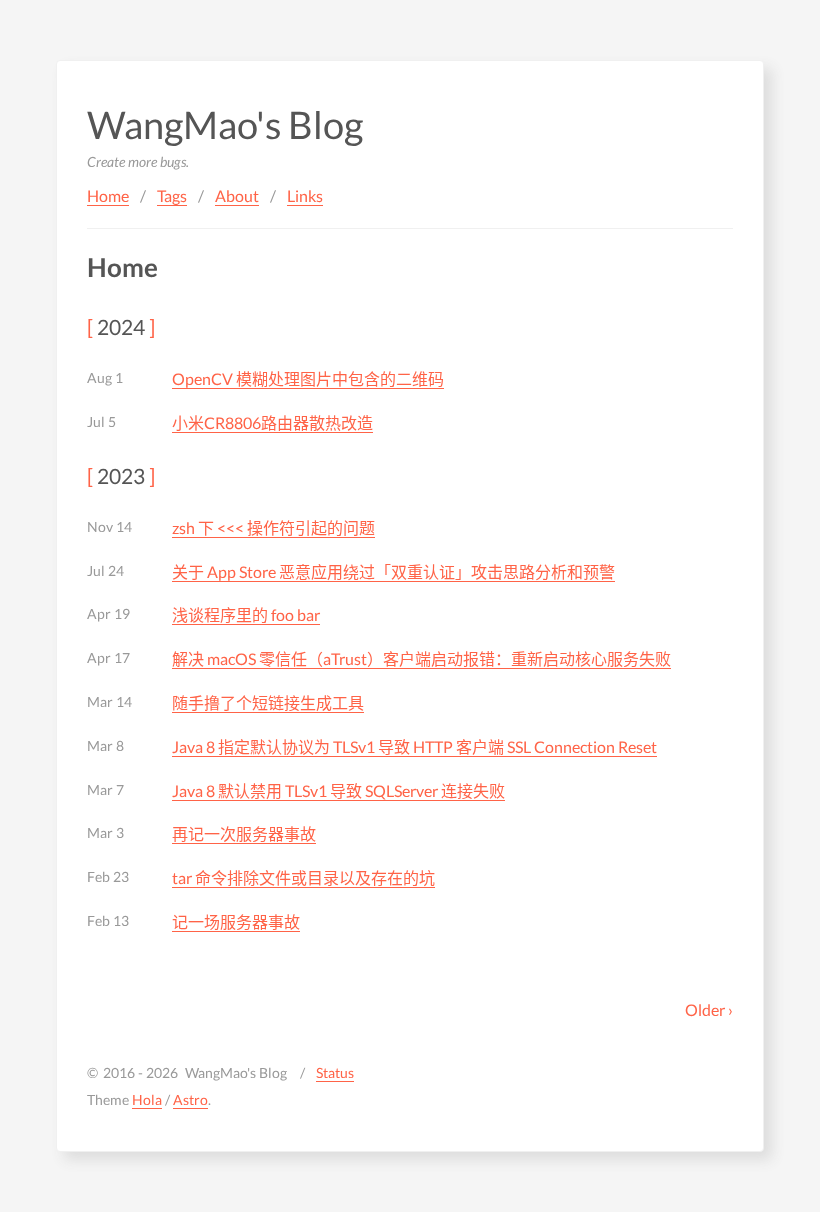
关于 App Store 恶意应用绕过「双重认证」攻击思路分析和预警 (393, 571)
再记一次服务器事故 (244, 833)
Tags (172, 195)
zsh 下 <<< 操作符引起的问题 (273, 527)
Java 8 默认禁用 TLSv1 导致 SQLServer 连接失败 (338, 790)
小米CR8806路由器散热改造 (272, 422)
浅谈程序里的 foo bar (246, 614)
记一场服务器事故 (236, 921)
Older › (709, 1009)
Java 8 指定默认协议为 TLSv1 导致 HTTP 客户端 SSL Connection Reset (414, 746)
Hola (147, 1099)
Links (305, 195)
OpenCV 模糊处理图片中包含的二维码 (308, 378)
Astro (190, 1099)
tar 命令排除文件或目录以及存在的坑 (303, 877)
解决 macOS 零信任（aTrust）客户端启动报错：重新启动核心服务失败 (421, 658)
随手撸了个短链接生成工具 (268, 702)
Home (108, 195)
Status (335, 1072)
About (237, 195)
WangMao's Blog (225, 124)
